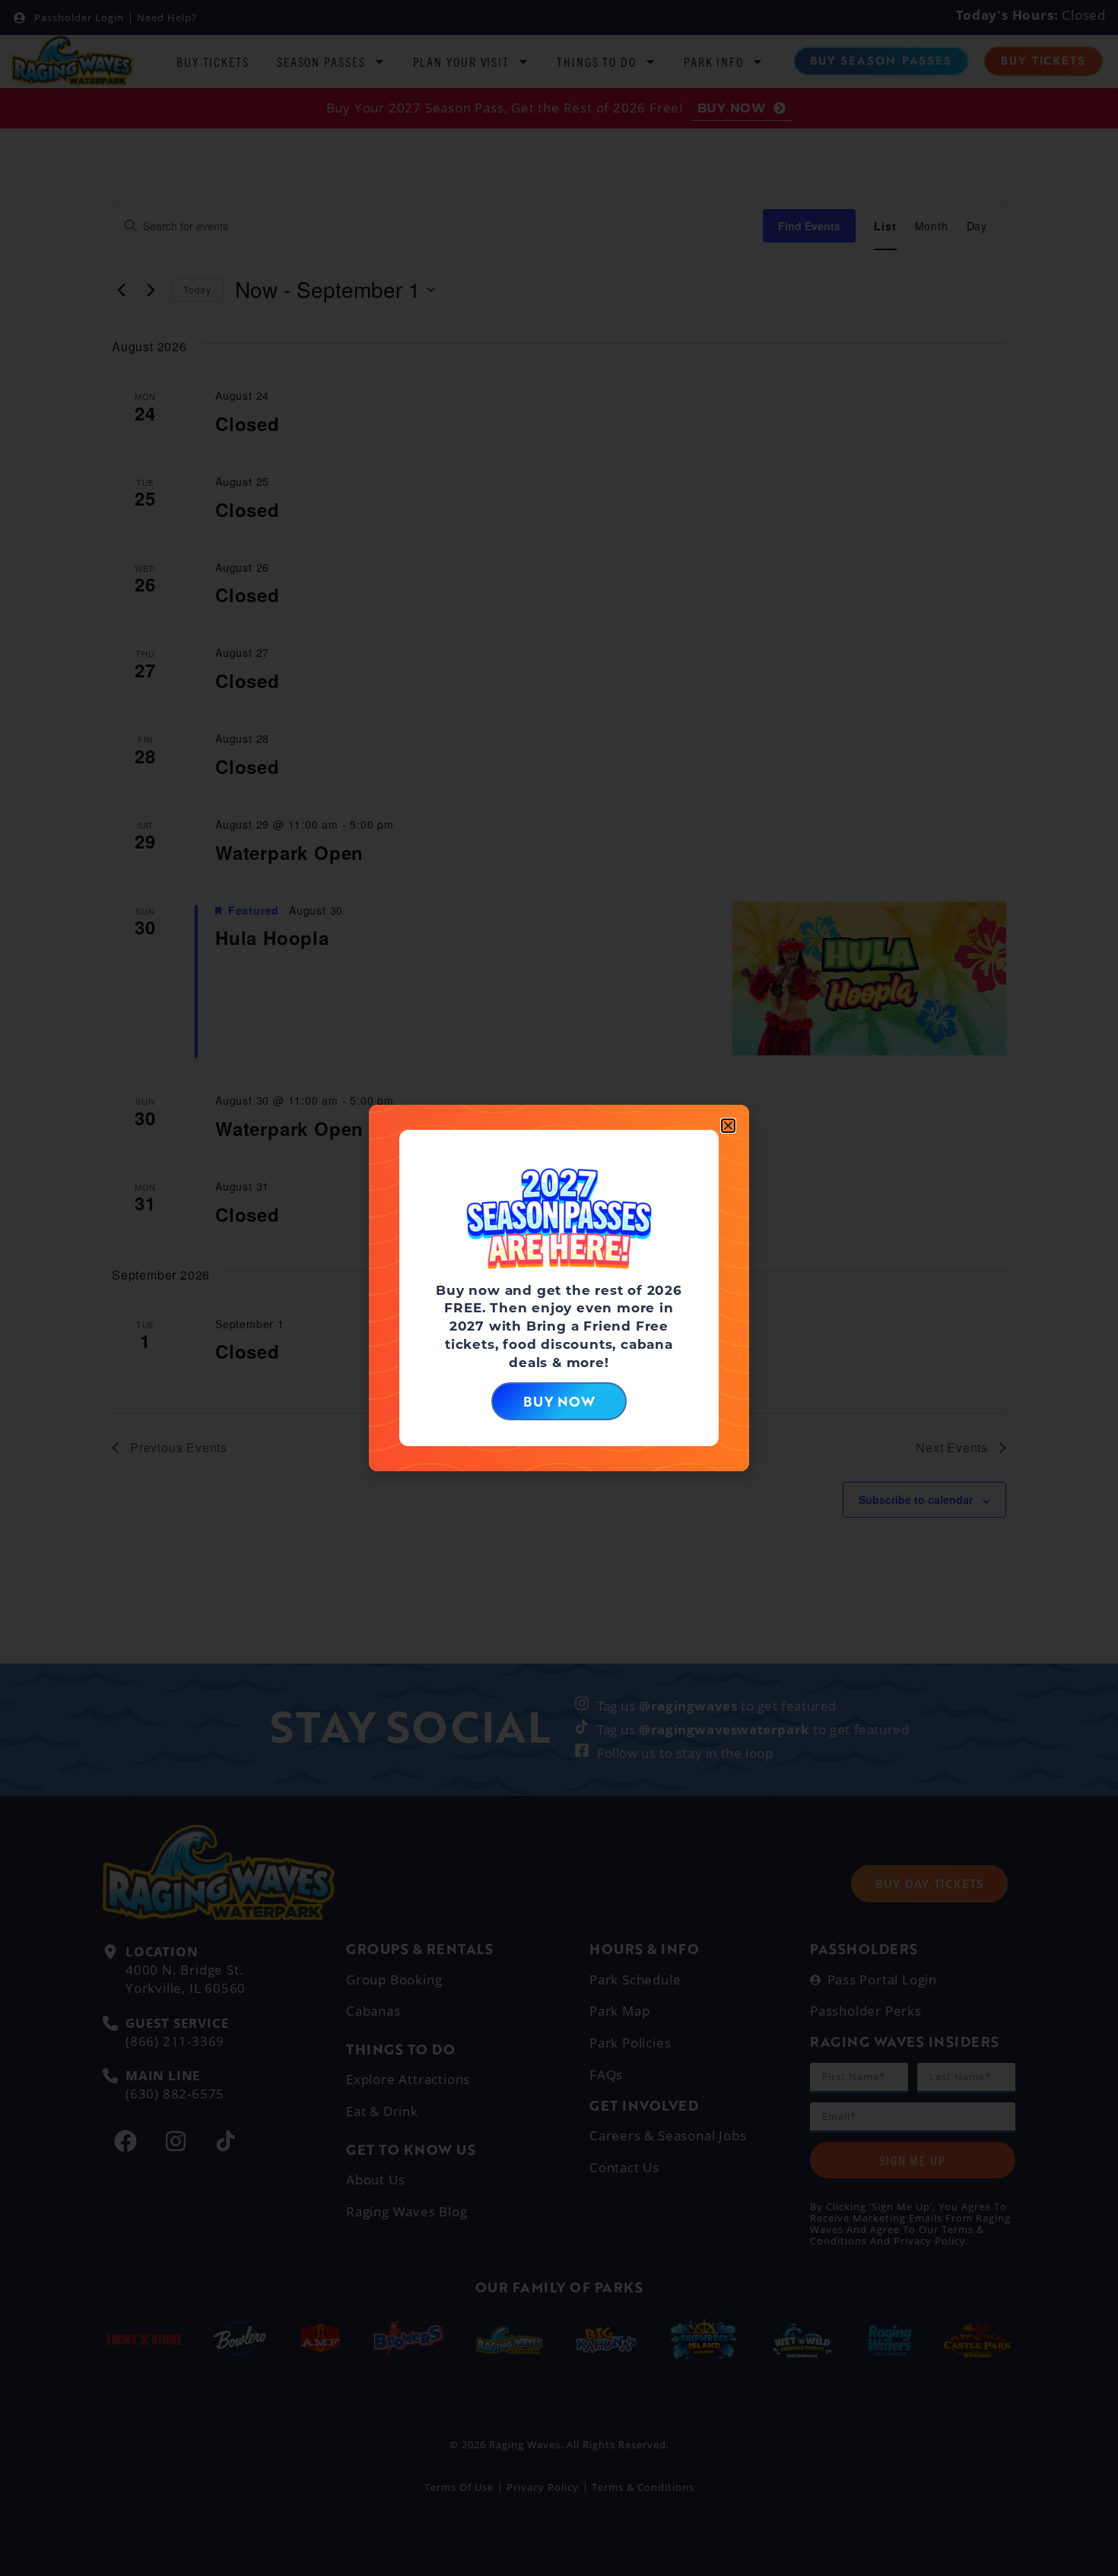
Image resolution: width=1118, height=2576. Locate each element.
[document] (559, 1288)
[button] (728, 1126)
